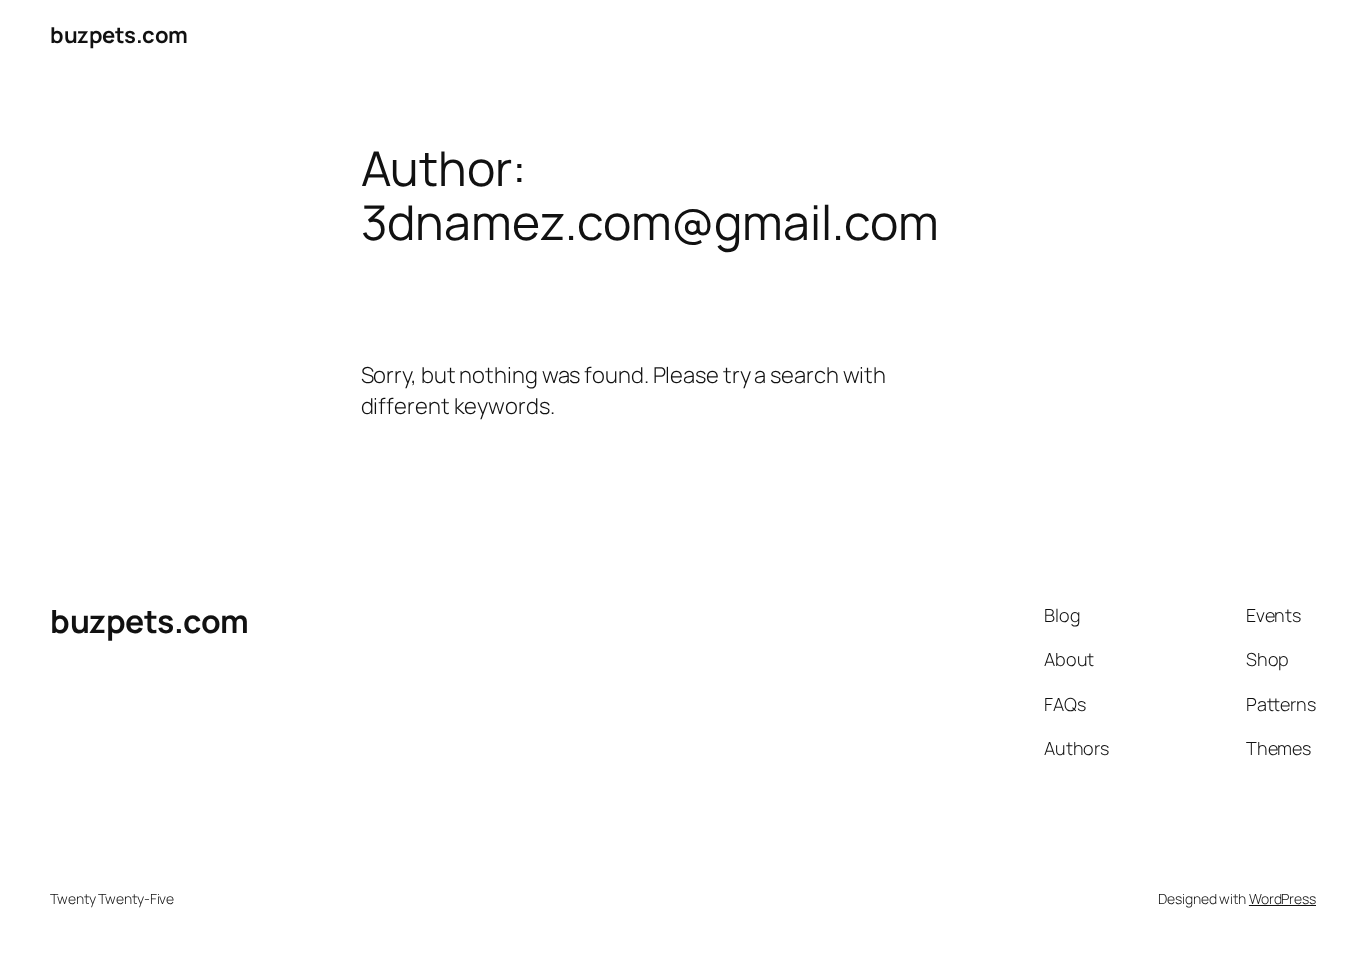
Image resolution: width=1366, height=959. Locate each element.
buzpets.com (119, 35)
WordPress (1282, 898)
